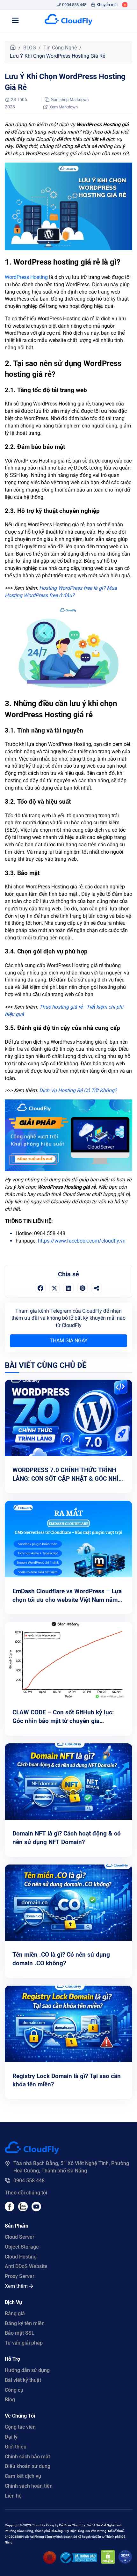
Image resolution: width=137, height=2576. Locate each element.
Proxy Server (20, 2276)
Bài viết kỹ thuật (23, 2380)
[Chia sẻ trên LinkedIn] (68, 1288)
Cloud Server (20, 2237)
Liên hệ (13, 2496)
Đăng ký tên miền (25, 2323)
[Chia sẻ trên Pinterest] (83, 1288)
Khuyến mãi (107, 5)
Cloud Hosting (21, 2257)
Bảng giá (15, 2313)
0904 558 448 (74, 5)
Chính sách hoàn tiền (29, 2486)
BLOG (30, 48)
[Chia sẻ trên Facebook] (40, 1288)
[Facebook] (10, 2210)
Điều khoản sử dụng (28, 2466)
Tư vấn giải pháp (24, 2343)
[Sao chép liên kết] (97, 1288)
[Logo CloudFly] (68, 20)
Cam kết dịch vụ (23, 2476)
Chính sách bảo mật (27, 2457)
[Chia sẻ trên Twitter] (54, 1288)
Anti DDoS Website (26, 2266)
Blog (10, 2400)
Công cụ (14, 2390)
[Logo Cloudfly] (32, 2152)
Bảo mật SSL (20, 2333)
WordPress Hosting (26, 277)
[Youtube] (23, 2210)
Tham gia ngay (69, 1341)
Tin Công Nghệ (60, 48)
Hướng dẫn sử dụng (27, 2370)
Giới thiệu (16, 2447)
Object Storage (22, 2247)
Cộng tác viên (20, 2427)
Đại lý (11, 2437)
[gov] (79, 2561)
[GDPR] (125, 2562)
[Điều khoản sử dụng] (50, 2562)
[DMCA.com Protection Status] (108, 2562)
